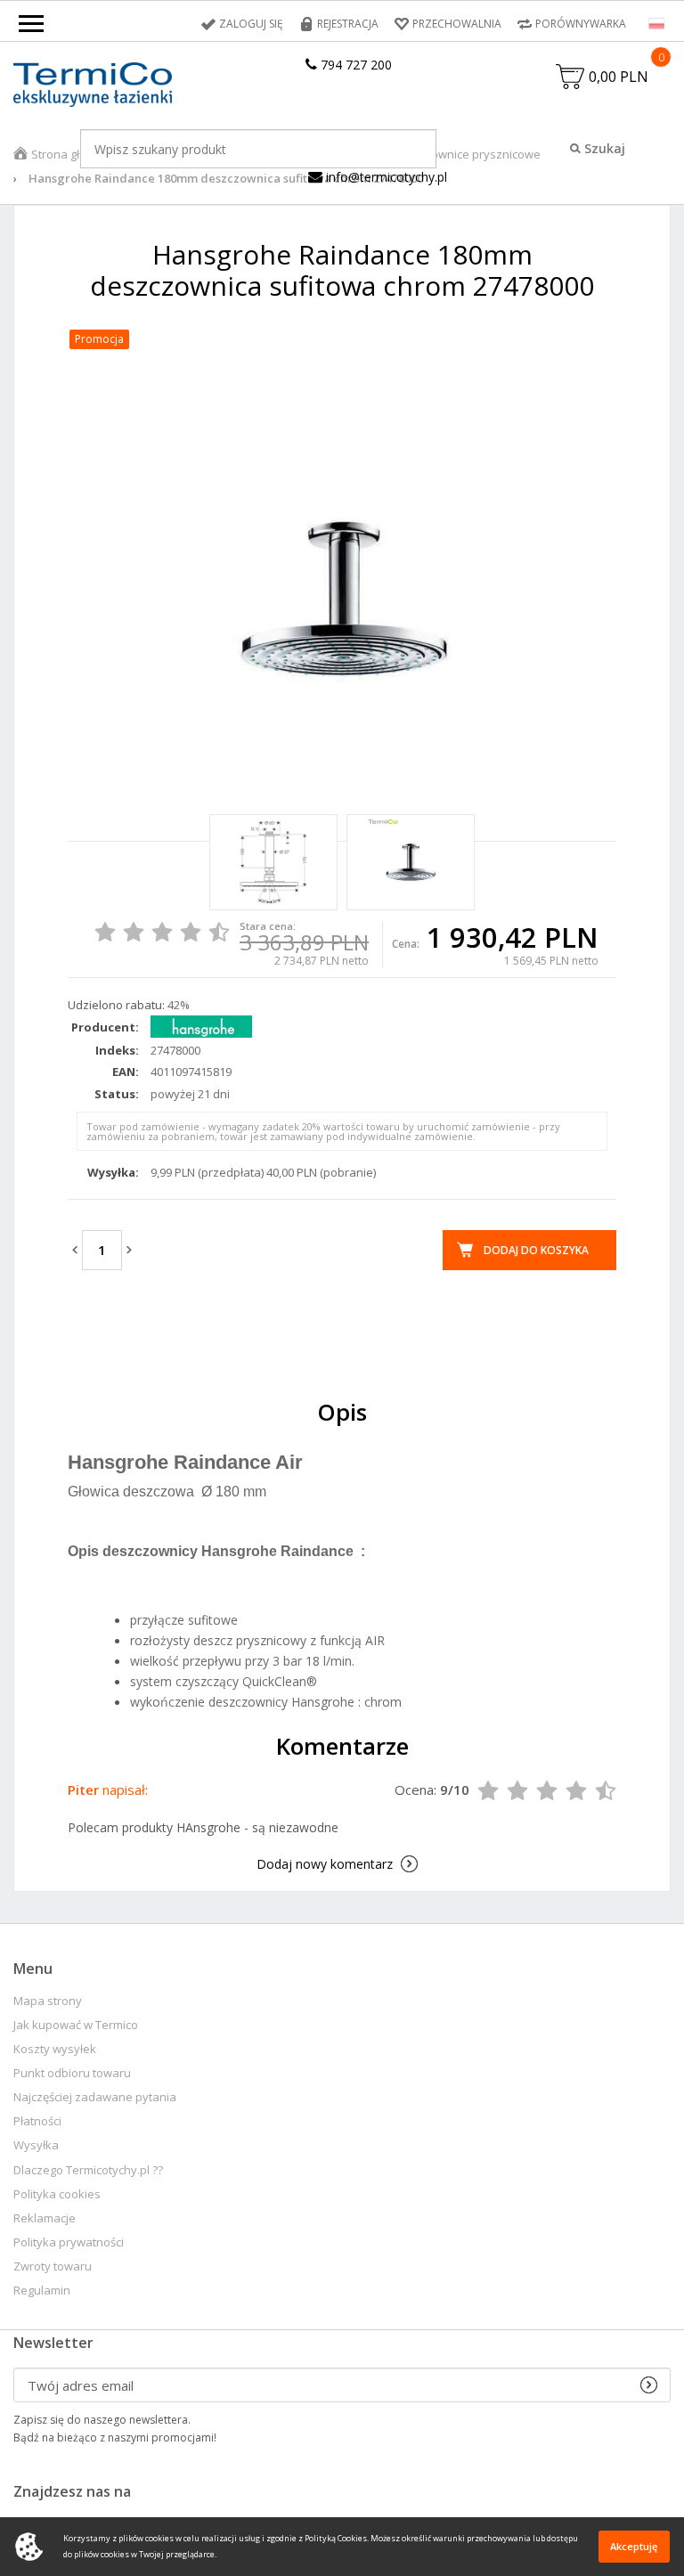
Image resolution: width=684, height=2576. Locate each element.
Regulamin (42, 2291)
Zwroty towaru (53, 2266)
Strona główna (70, 154)
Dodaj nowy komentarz (325, 1864)
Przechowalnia (457, 24)
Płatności (37, 2121)
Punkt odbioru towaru (72, 2073)
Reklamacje (45, 2218)
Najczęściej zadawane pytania (95, 2097)
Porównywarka (581, 24)
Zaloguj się (251, 24)
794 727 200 (354, 65)
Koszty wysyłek (55, 2049)
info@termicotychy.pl (385, 177)
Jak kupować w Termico (76, 2025)
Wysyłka (36, 2145)
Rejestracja (348, 24)
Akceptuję (634, 2546)
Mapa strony (48, 2001)
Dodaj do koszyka (536, 1250)
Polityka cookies (57, 2194)
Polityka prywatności (69, 2242)
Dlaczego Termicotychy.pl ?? (88, 2170)
